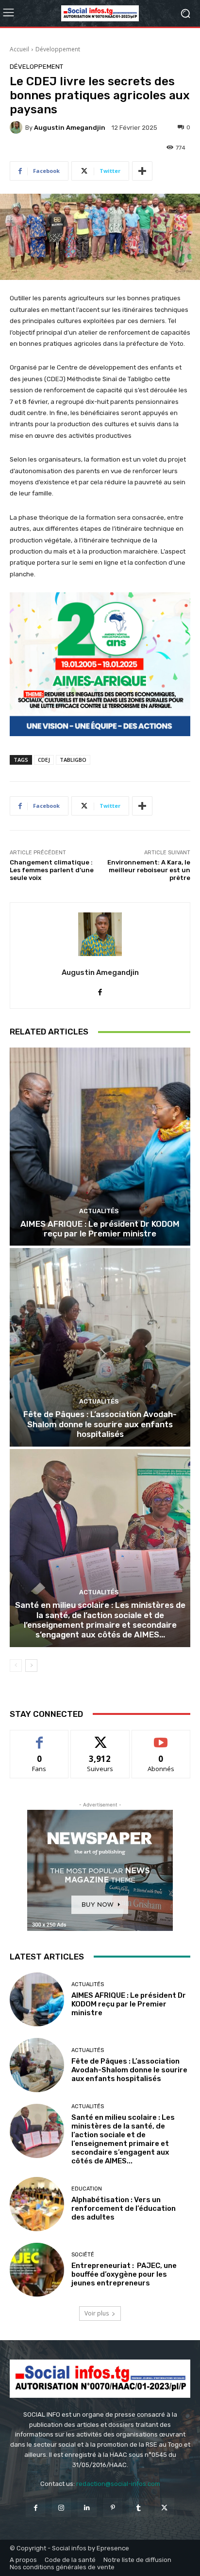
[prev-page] (16, 1666)
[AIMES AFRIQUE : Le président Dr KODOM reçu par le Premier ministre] (100, 1147)
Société (83, 2255)
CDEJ (44, 760)
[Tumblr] (139, 2507)
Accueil (19, 49)
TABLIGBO (73, 760)
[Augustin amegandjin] (17, 127)
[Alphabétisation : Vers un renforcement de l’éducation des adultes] (37, 2204)
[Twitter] (164, 2507)
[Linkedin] (87, 2507)
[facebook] (100, 990)
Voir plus (97, 2313)
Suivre (100, 1737)
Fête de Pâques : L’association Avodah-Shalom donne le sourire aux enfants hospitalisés (100, 1424)
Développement (58, 49)
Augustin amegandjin (70, 128)
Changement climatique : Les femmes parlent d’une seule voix (52, 870)
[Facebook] (35, 2507)
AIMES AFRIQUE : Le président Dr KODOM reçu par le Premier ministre (100, 1229)
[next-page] (31, 1666)
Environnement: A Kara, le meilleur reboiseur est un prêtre (149, 870)
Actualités (99, 1211)
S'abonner (161, 1737)
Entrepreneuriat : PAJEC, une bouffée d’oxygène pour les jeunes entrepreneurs (124, 2274)
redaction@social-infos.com (118, 2484)
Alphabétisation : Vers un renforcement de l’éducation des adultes (124, 2208)
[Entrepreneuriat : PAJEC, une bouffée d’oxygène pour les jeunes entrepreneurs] (37, 2270)
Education (87, 2189)
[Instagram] (61, 2507)
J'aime (39, 1737)
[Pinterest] (113, 2507)
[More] (142, 171)
